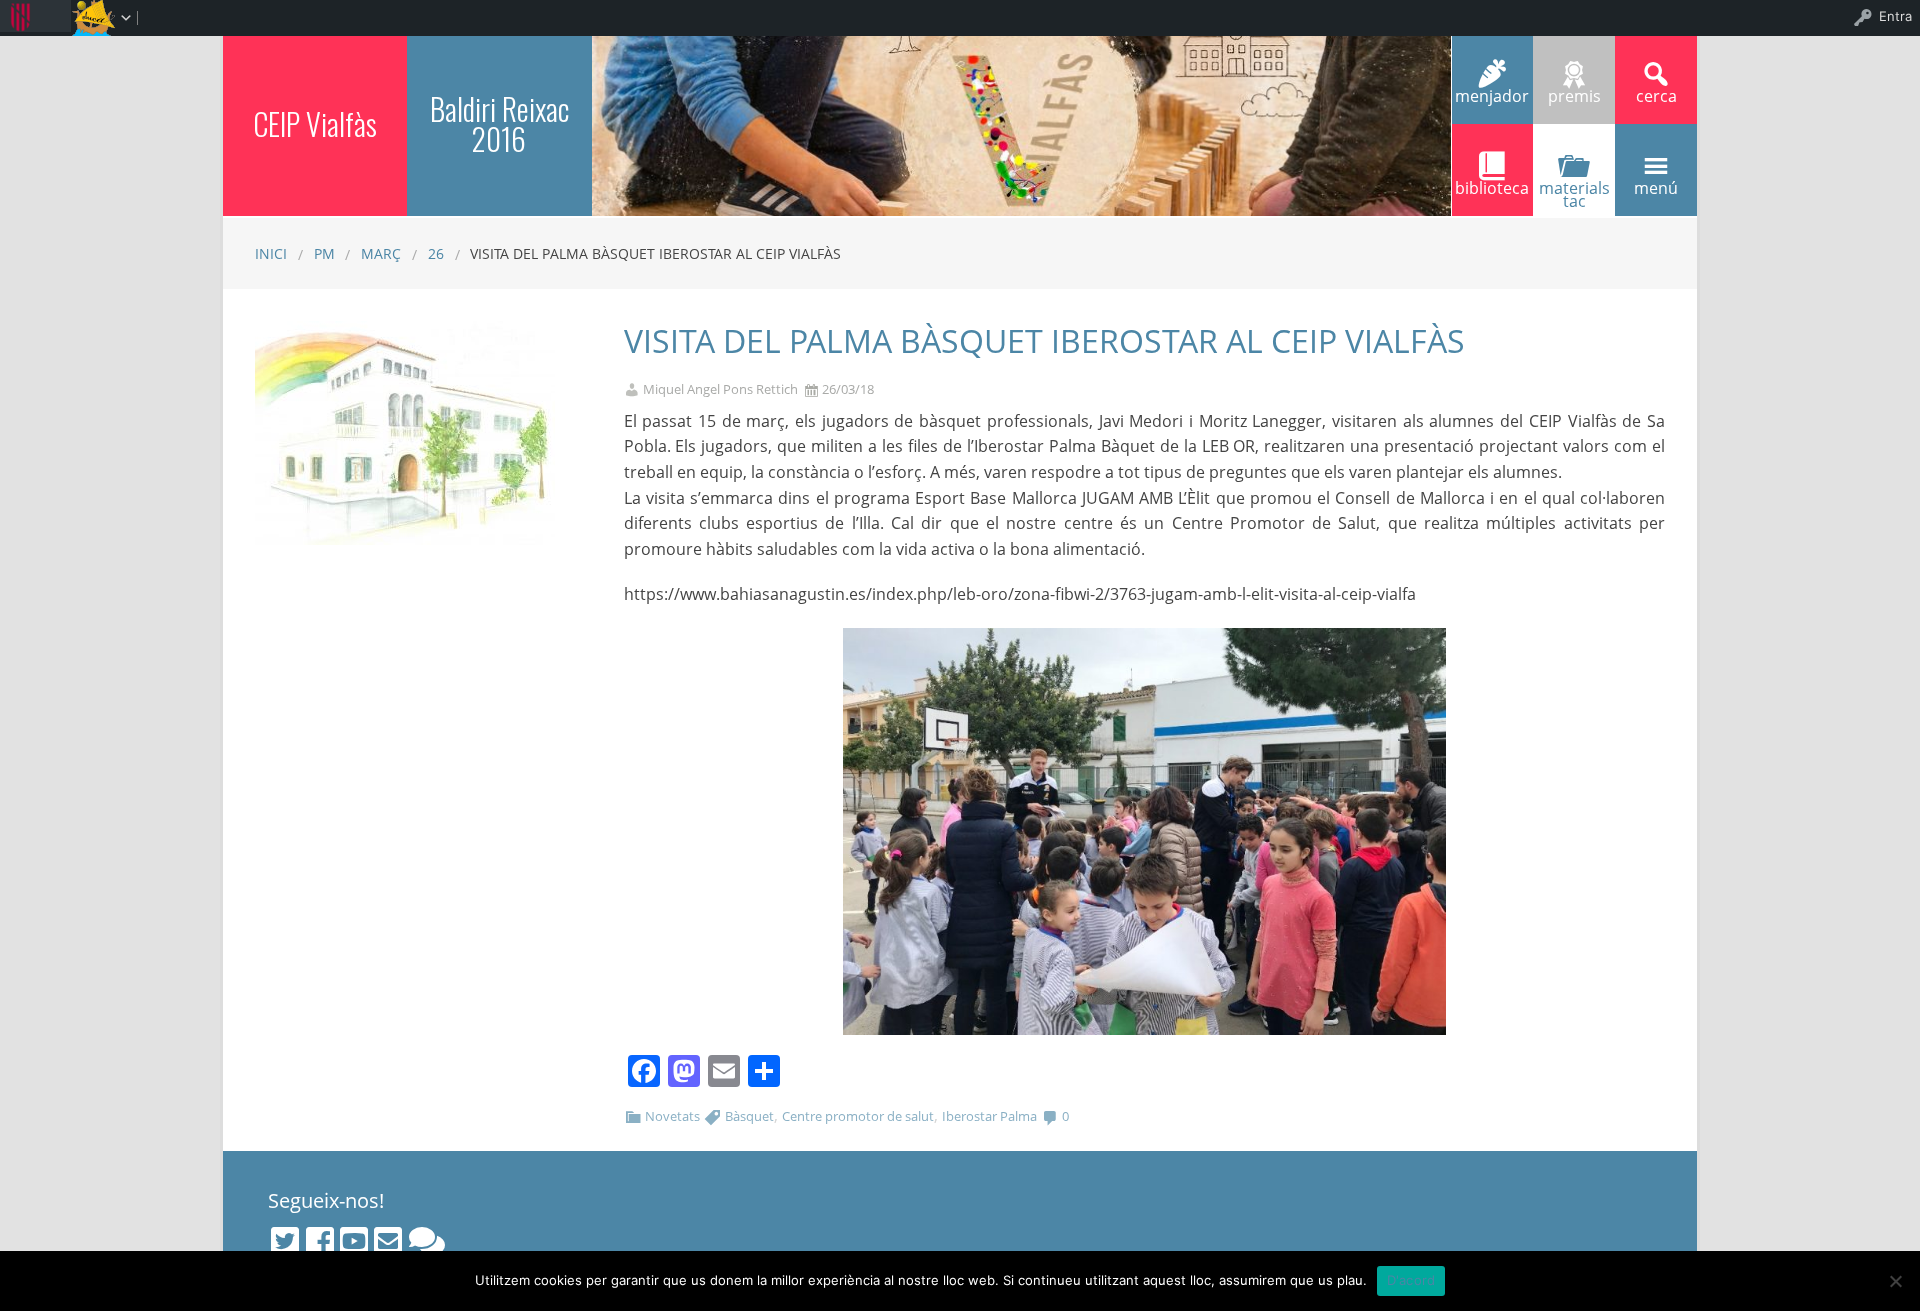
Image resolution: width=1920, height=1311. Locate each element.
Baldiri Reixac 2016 (499, 123)
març (381, 253)
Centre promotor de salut (858, 1116)
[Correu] (388, 1241)
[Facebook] (320, 1241)
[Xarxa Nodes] (427, 1241)
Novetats (672, 1116)
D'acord (1411, 1280)
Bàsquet (749, 1116)
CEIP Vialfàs (315, 123)
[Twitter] (285, 1241)
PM (324, 253)
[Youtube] (354, 1241)
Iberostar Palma (989, 1116)
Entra (1895, 16)
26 (436, 253)
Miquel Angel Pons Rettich (720, 389)
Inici (271, 253)
